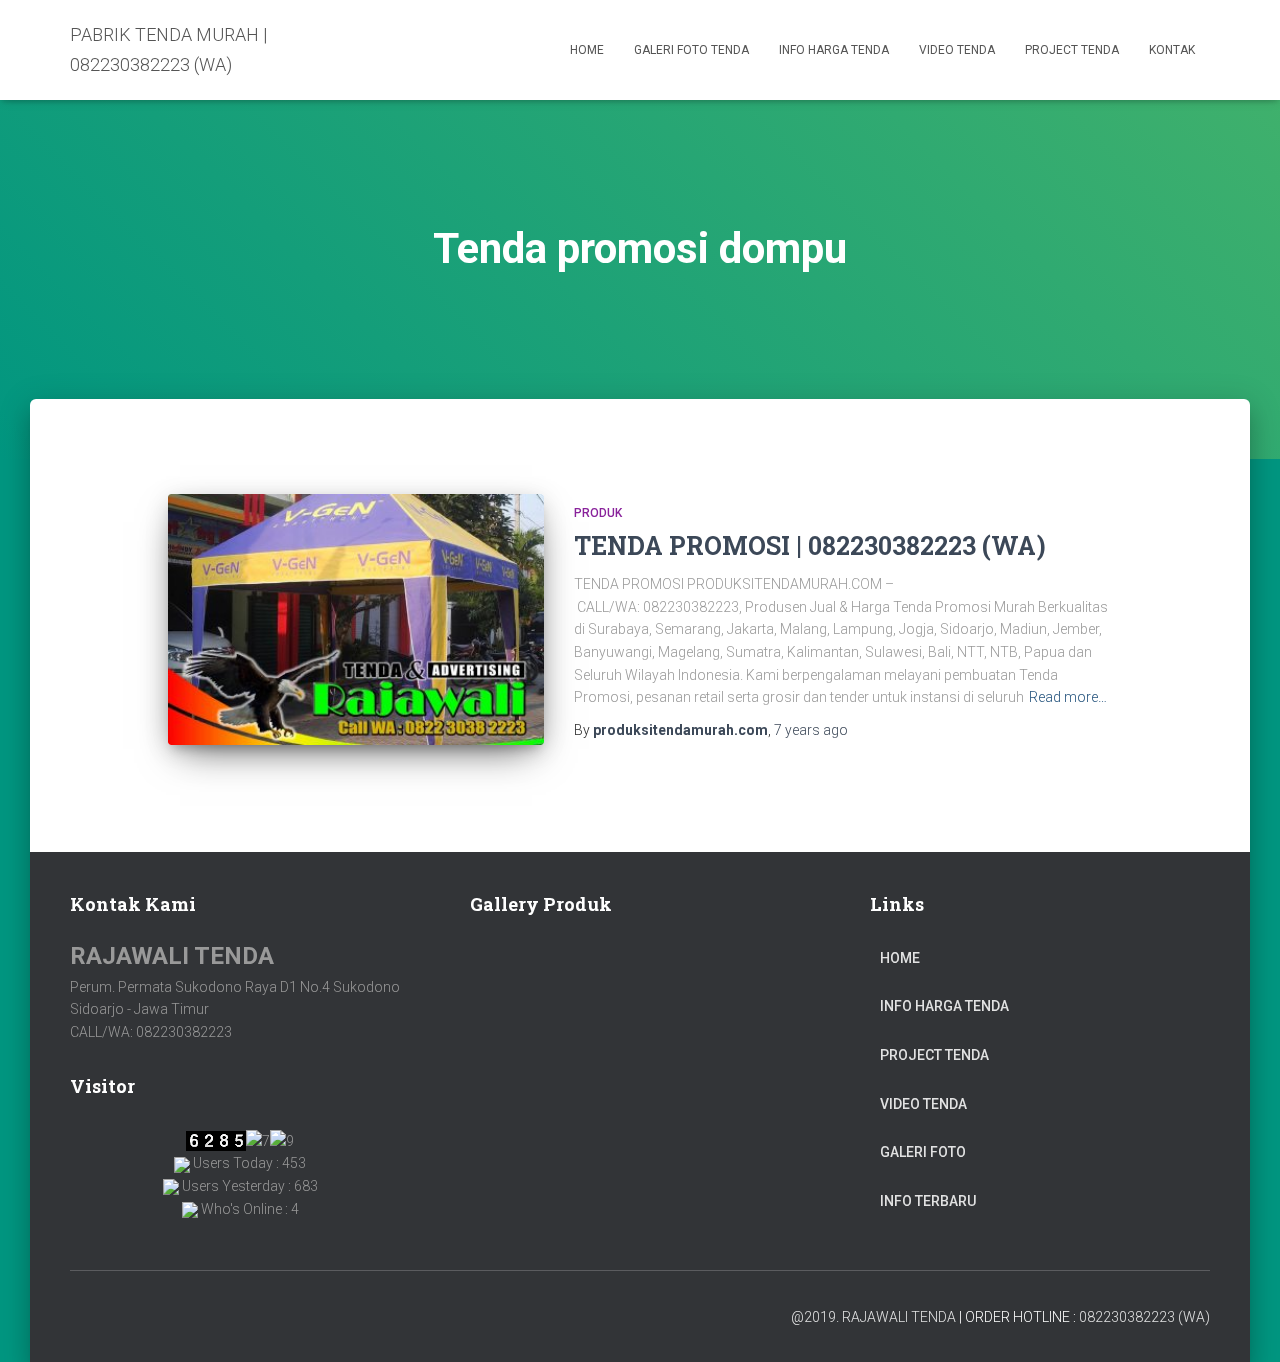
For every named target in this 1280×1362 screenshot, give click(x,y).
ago (811, 730)
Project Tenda (1072, 50)
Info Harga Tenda (834, 50)
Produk (598, 513)
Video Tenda (957, 50)
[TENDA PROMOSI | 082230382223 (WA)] (356, 619)
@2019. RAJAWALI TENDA (873, 1317)
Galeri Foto (923, 1152)
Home (587, 50)
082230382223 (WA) (1144, 1317)
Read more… (1068, 697)
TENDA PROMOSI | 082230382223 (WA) (810, 545)
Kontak (1172, 50)
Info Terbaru (928, 1201)
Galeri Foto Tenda (691, 50)
